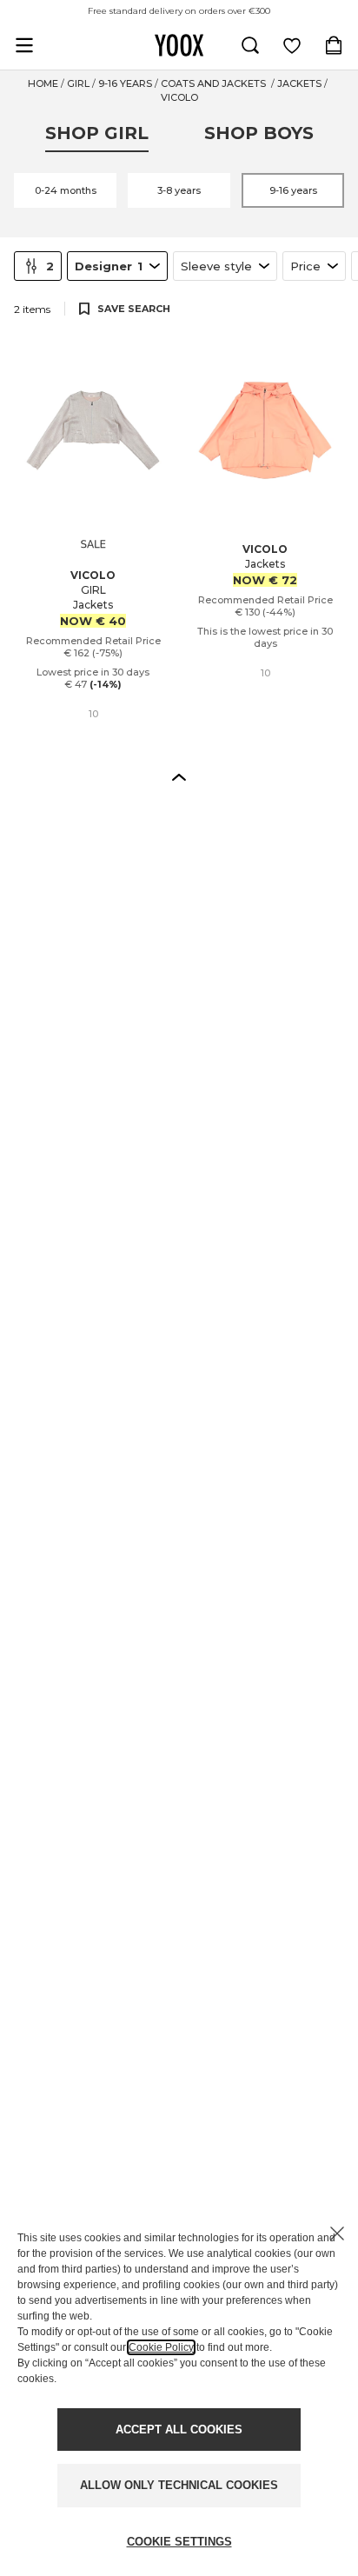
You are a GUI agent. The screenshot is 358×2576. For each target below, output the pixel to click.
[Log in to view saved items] (292, 45)
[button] (179, 776)
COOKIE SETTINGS (179, 2542)
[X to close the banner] (337, 2233)
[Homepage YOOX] (179, 45)
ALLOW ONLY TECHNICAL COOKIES (179, 2485)
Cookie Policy (161, 2347)
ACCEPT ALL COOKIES (179, 2430)
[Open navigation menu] (24, 45)
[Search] (250, 45)
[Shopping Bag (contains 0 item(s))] (334, 45)
